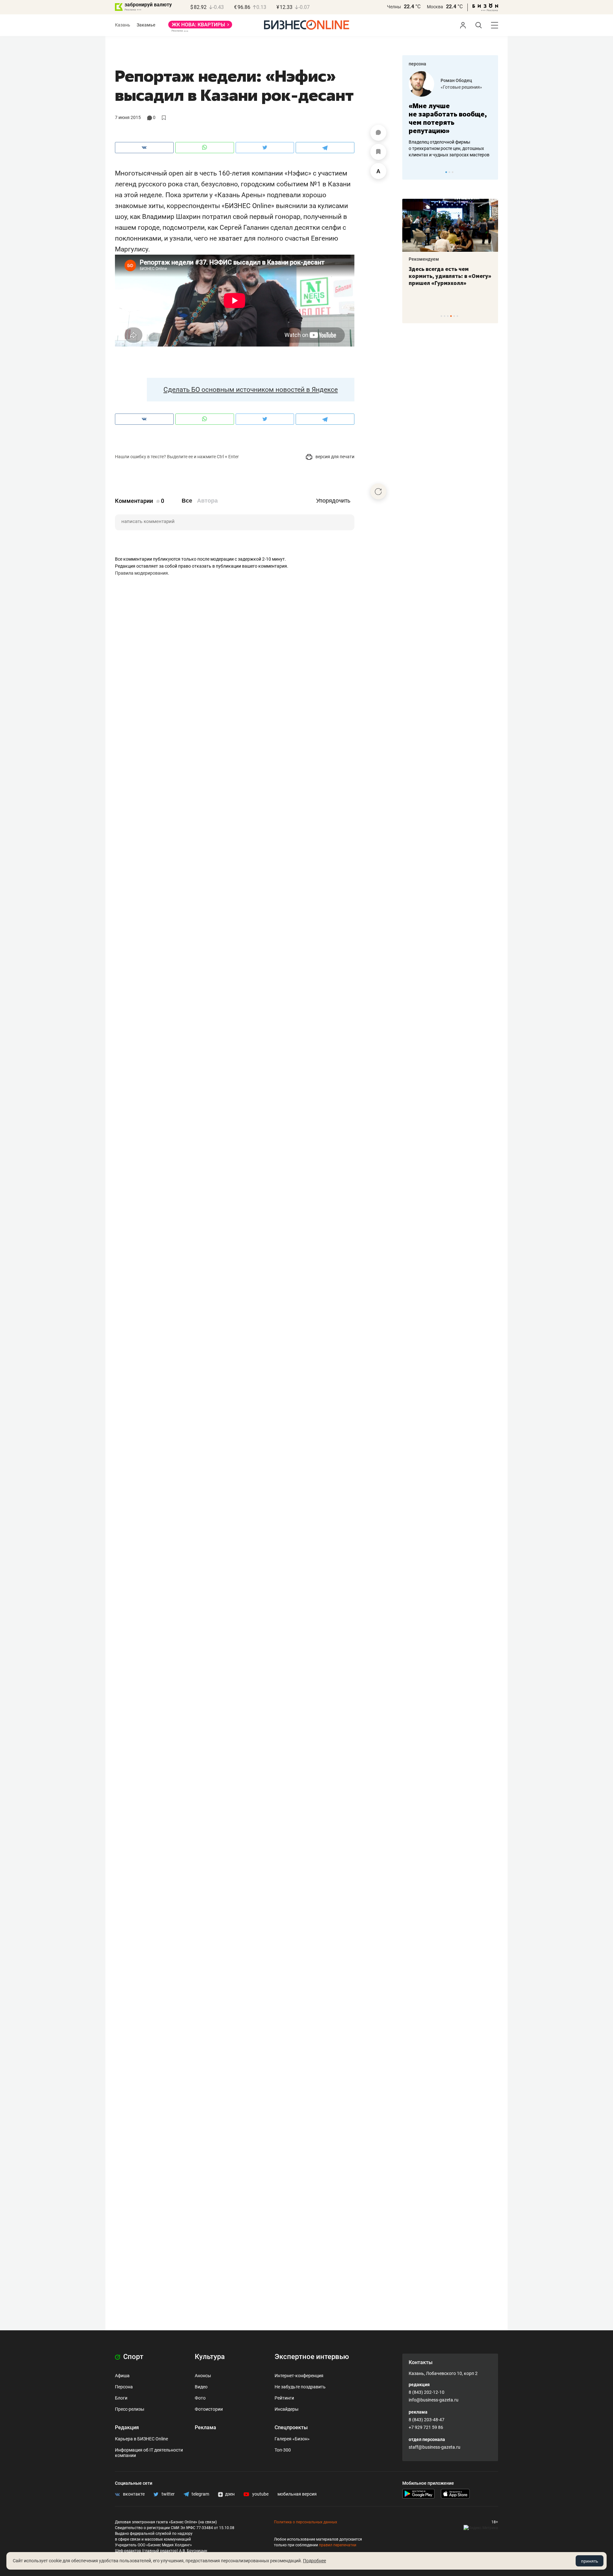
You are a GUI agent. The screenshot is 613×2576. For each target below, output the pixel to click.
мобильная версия (297, 2494)
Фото (200, 2398)
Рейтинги (284, 2398)
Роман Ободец (456, 80)
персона (417, 64)
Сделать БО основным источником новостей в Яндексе (251, 390)
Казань (123, 25)
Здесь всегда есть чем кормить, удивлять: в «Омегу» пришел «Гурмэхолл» (450, 276)
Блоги (121, 2398)
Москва (435, 7)
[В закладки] (378, 152)
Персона (124, 2387)
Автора (207, 501)
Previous (411, 172)
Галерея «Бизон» (292, 2439)
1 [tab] (446, 172)
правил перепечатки (338, 2545)
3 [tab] (453, 172)
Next (491, 172)
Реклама (205, 2427)
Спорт (132, 2357)
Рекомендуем (424, 259)
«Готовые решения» (461, 87)
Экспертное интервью (312, 2357)
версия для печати (334, 457)
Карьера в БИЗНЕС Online (141, 2439)
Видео (201, 2387)
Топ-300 (283, 2450)
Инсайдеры (287, 2409)
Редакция (127, 2427)
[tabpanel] (450, 115)
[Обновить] (378, 491)
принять (590, 2561)
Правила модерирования (141, 573)
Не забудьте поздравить (300, 2387)
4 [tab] (451, 316)
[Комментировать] (378, 133)
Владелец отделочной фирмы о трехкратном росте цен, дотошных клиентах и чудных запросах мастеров (449, 148)
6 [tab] (457, 316)
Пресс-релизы (130, 2409)
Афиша (122, 2376)
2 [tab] (449, 172)
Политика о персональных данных (306, 2522)
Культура (210, 2357)
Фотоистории (209, 2409)
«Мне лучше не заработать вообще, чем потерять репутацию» (448, 118)
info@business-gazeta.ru (434, 2400)
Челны (394, 7)
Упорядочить (333, 501)
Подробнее (314, 2561)
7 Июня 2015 (128, 117)
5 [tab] (454, 316)
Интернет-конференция (299, 2376)
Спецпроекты (291, 2427)
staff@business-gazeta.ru (435, 2447)
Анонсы (203, 2376)
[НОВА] (200, 27)
